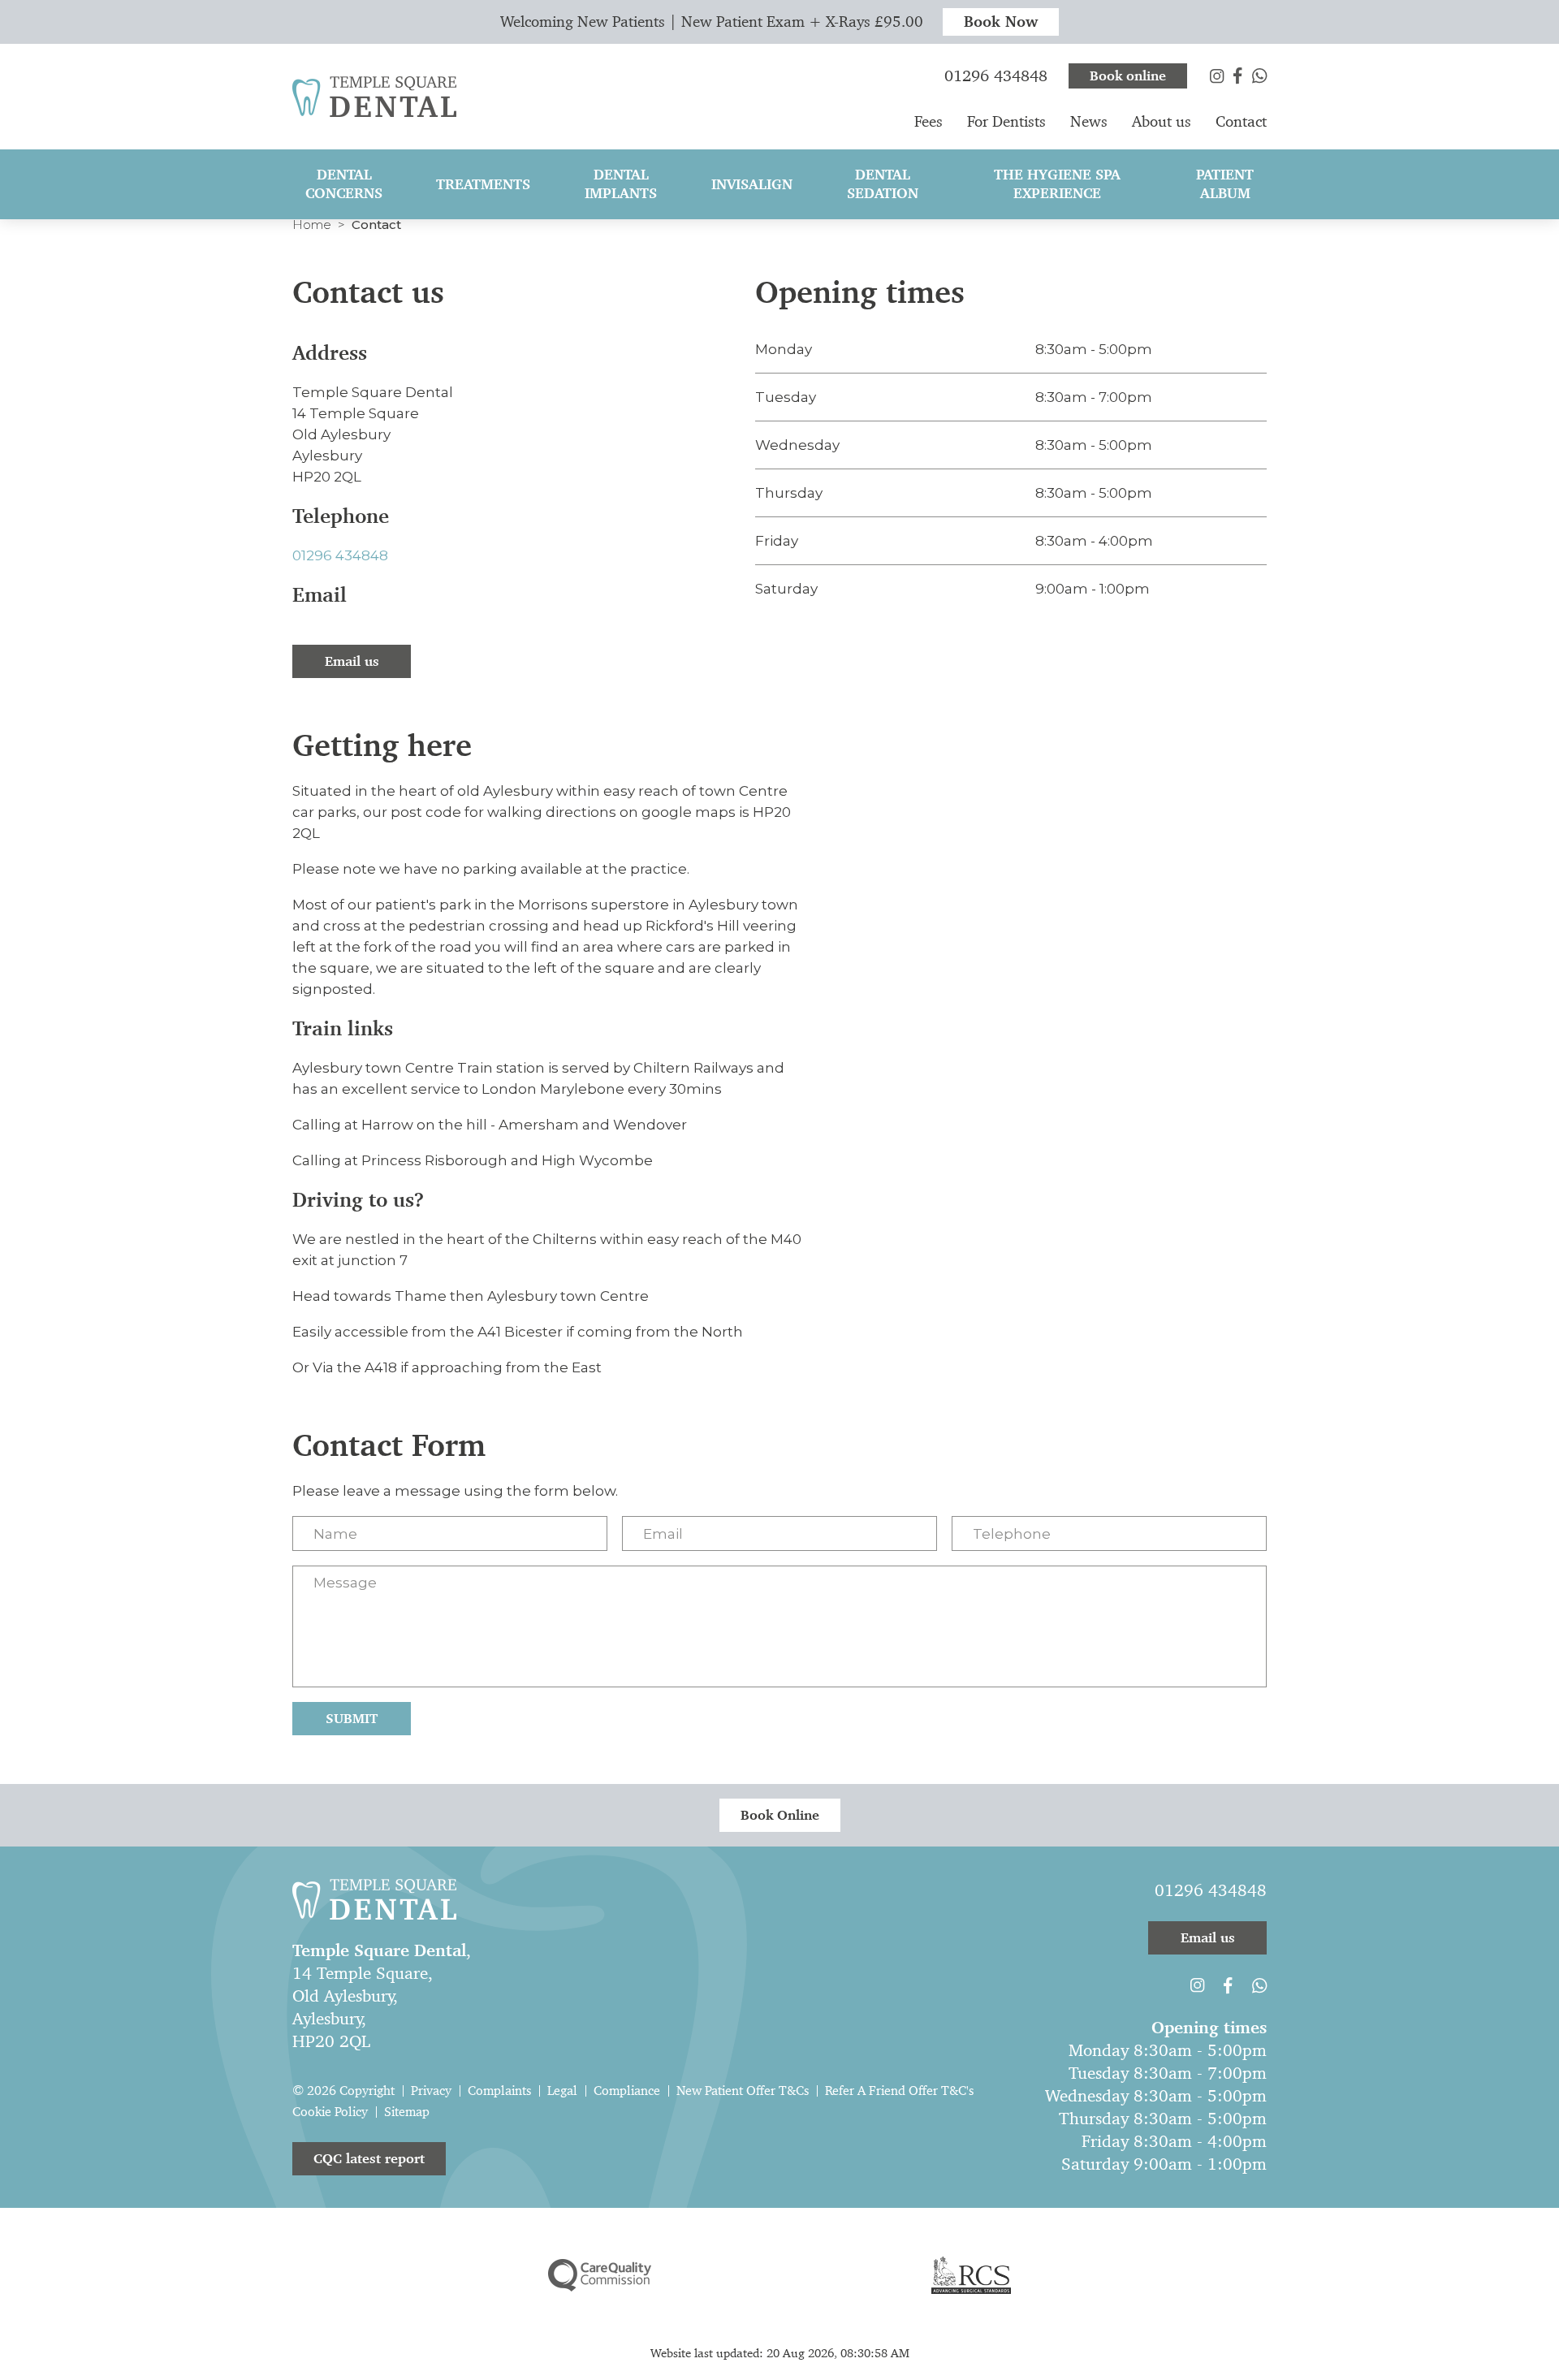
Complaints (499, 2091)
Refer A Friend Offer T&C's (899, 2091)
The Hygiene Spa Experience (1057, 184)
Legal (562, 2091)
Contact (1241, 121)
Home (312, 225)
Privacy (431, 2091)
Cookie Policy (330, 2112)
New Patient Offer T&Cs (743, 2091)
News (1089, 121)
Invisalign (752, 184)
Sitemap (407, 2112)
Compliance (627, 2091)
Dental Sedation (883, 184)
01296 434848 (340, 555)
